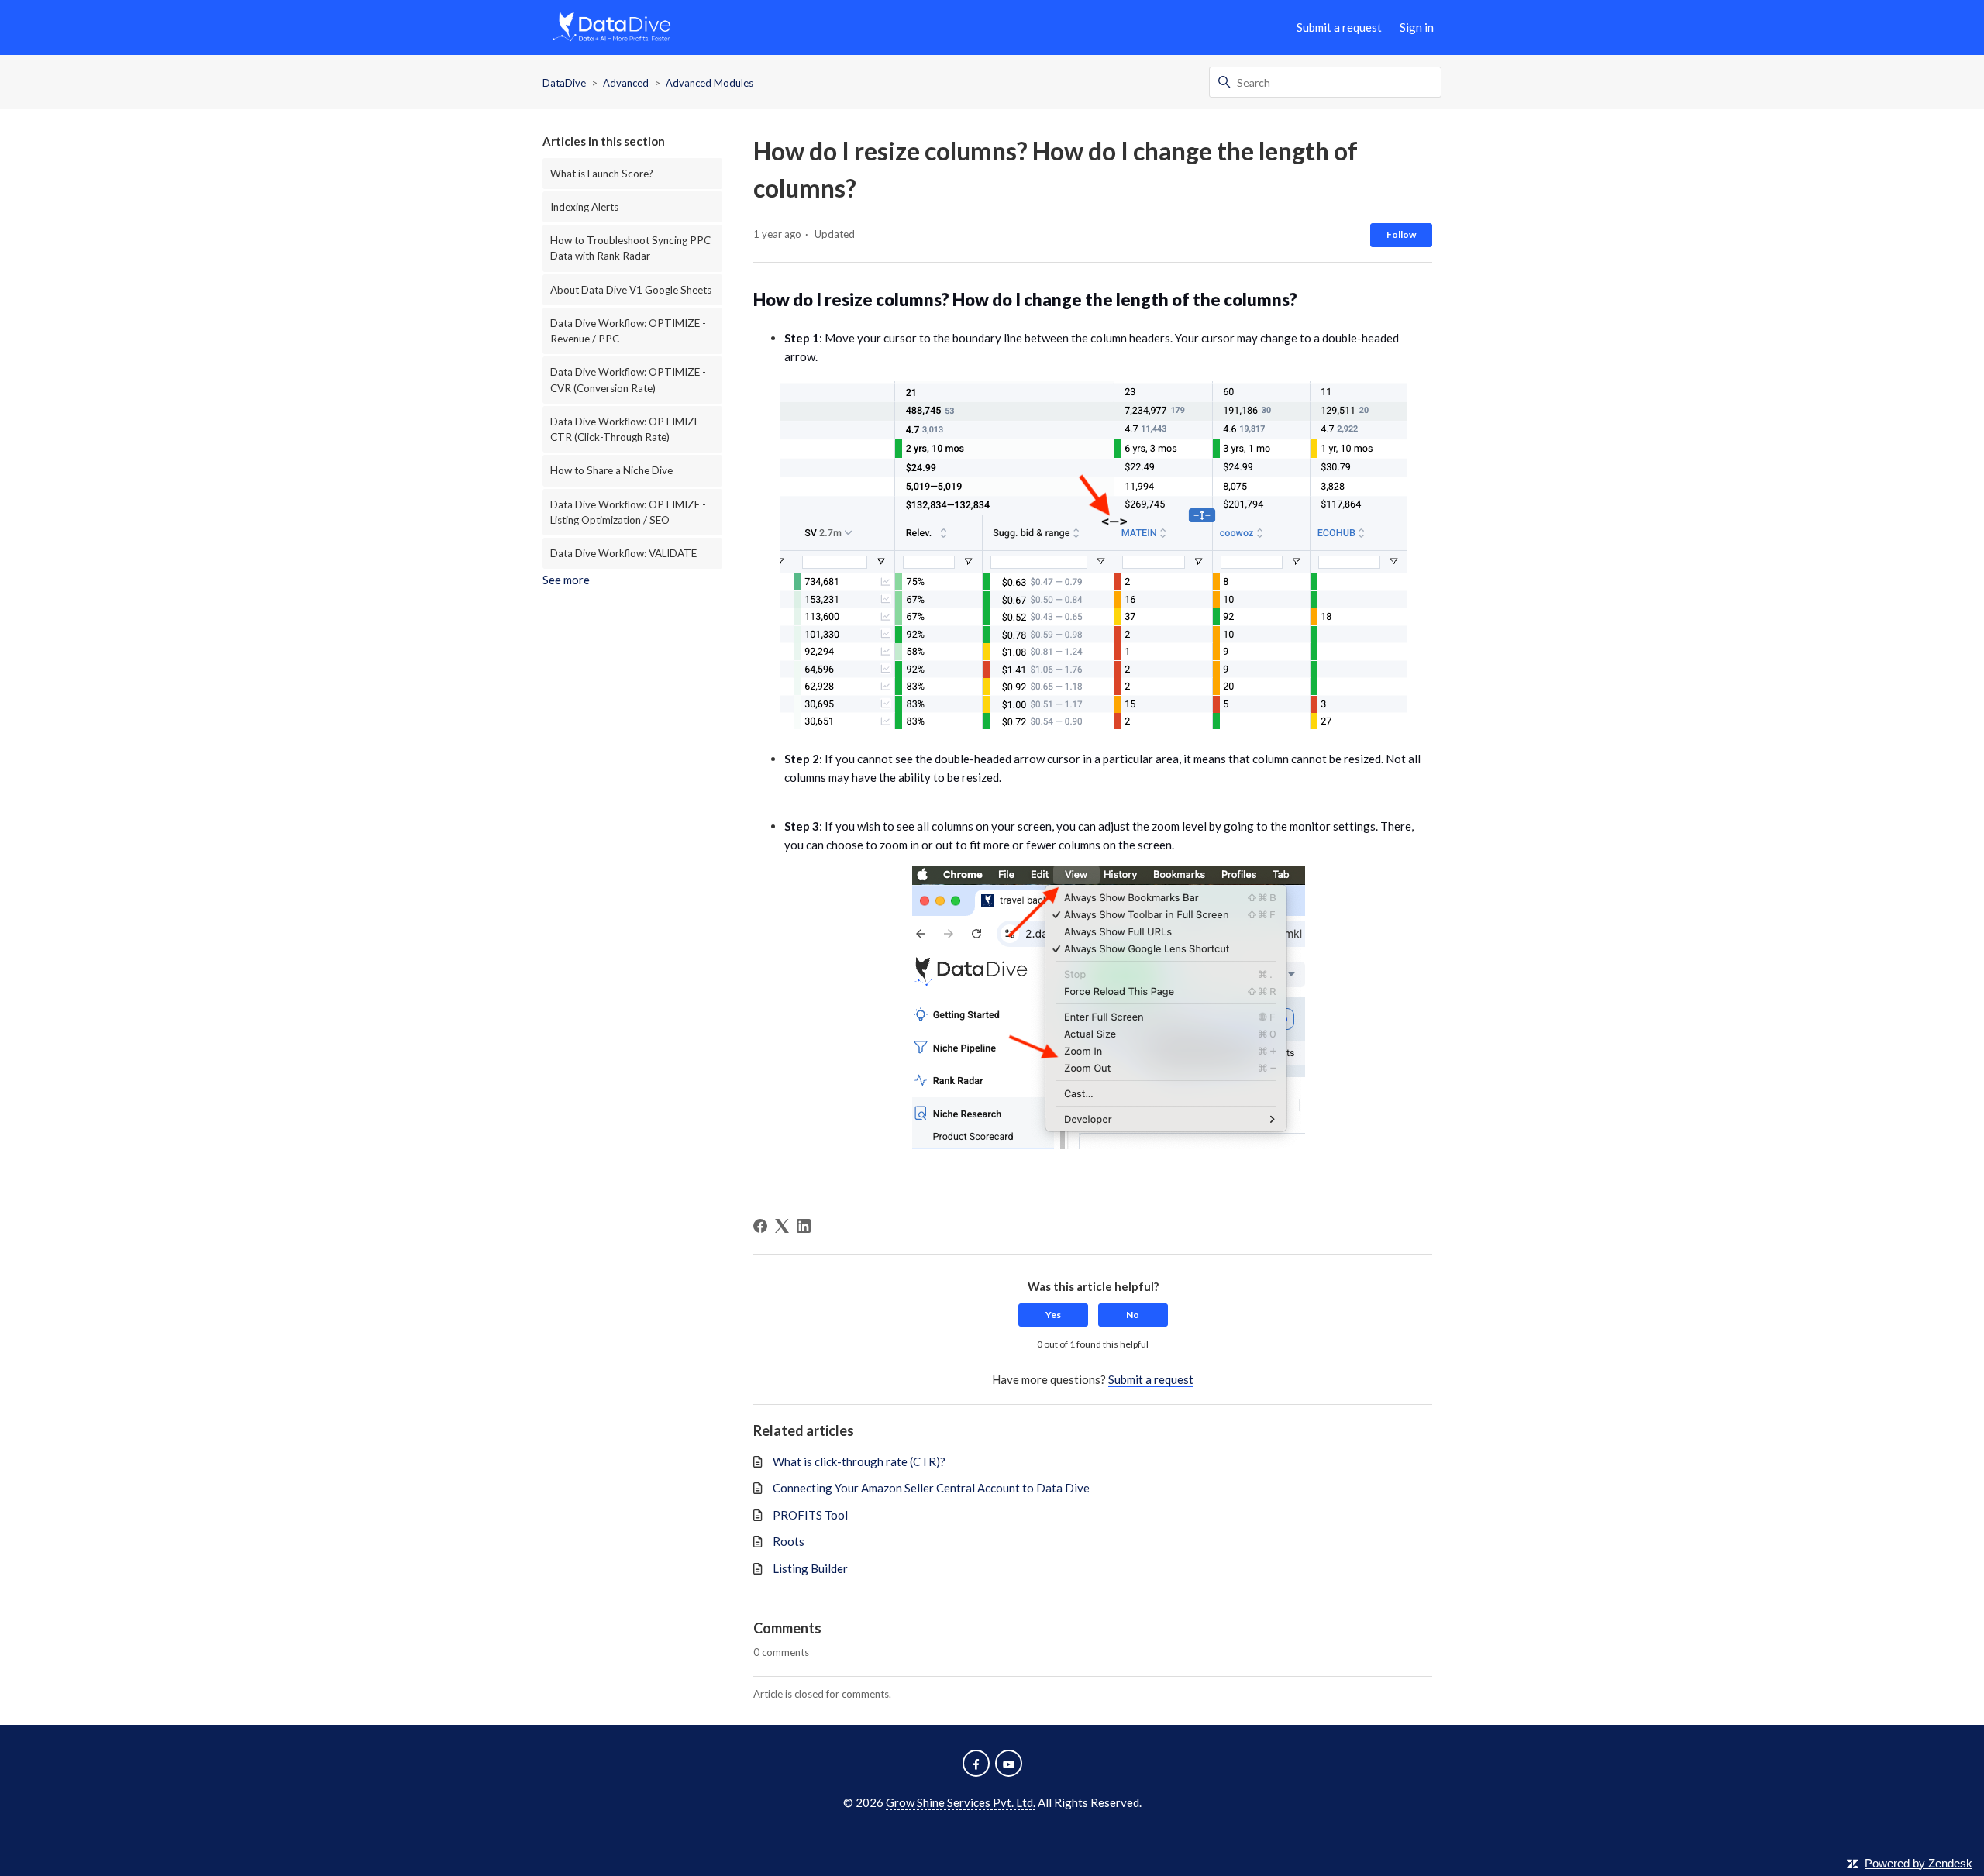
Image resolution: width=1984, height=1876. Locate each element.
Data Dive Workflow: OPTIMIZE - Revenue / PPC (628, 331)
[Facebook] (760, 1226)
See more (566, 580)
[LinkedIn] (804, 1226)
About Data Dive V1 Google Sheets (631, 290)
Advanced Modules (710, 83)
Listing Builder (810, 1568)
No (1133, 1315)
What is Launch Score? (602, 174)
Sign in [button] (1417, 27)
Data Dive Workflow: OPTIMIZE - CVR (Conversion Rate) (628, 380)
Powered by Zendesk (1919, 1863)
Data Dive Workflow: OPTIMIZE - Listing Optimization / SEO (628, 512)
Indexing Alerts (584, 207)
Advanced (626, 83)
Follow (1401, 234)
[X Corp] (782, 1226)
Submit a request (1339, 27)
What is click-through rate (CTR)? (859, 1461)
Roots (789, 1541)
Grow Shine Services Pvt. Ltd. (961, 1802)
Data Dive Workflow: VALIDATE (623, 553)
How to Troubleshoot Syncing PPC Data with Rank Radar (630, 248)
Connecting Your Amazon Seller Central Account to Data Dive (931, 1488)
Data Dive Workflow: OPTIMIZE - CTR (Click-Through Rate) (628, 429)
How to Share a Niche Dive (611, 470)
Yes (1053, 1315)
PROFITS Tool (810, 1515)
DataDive (564, 83)
